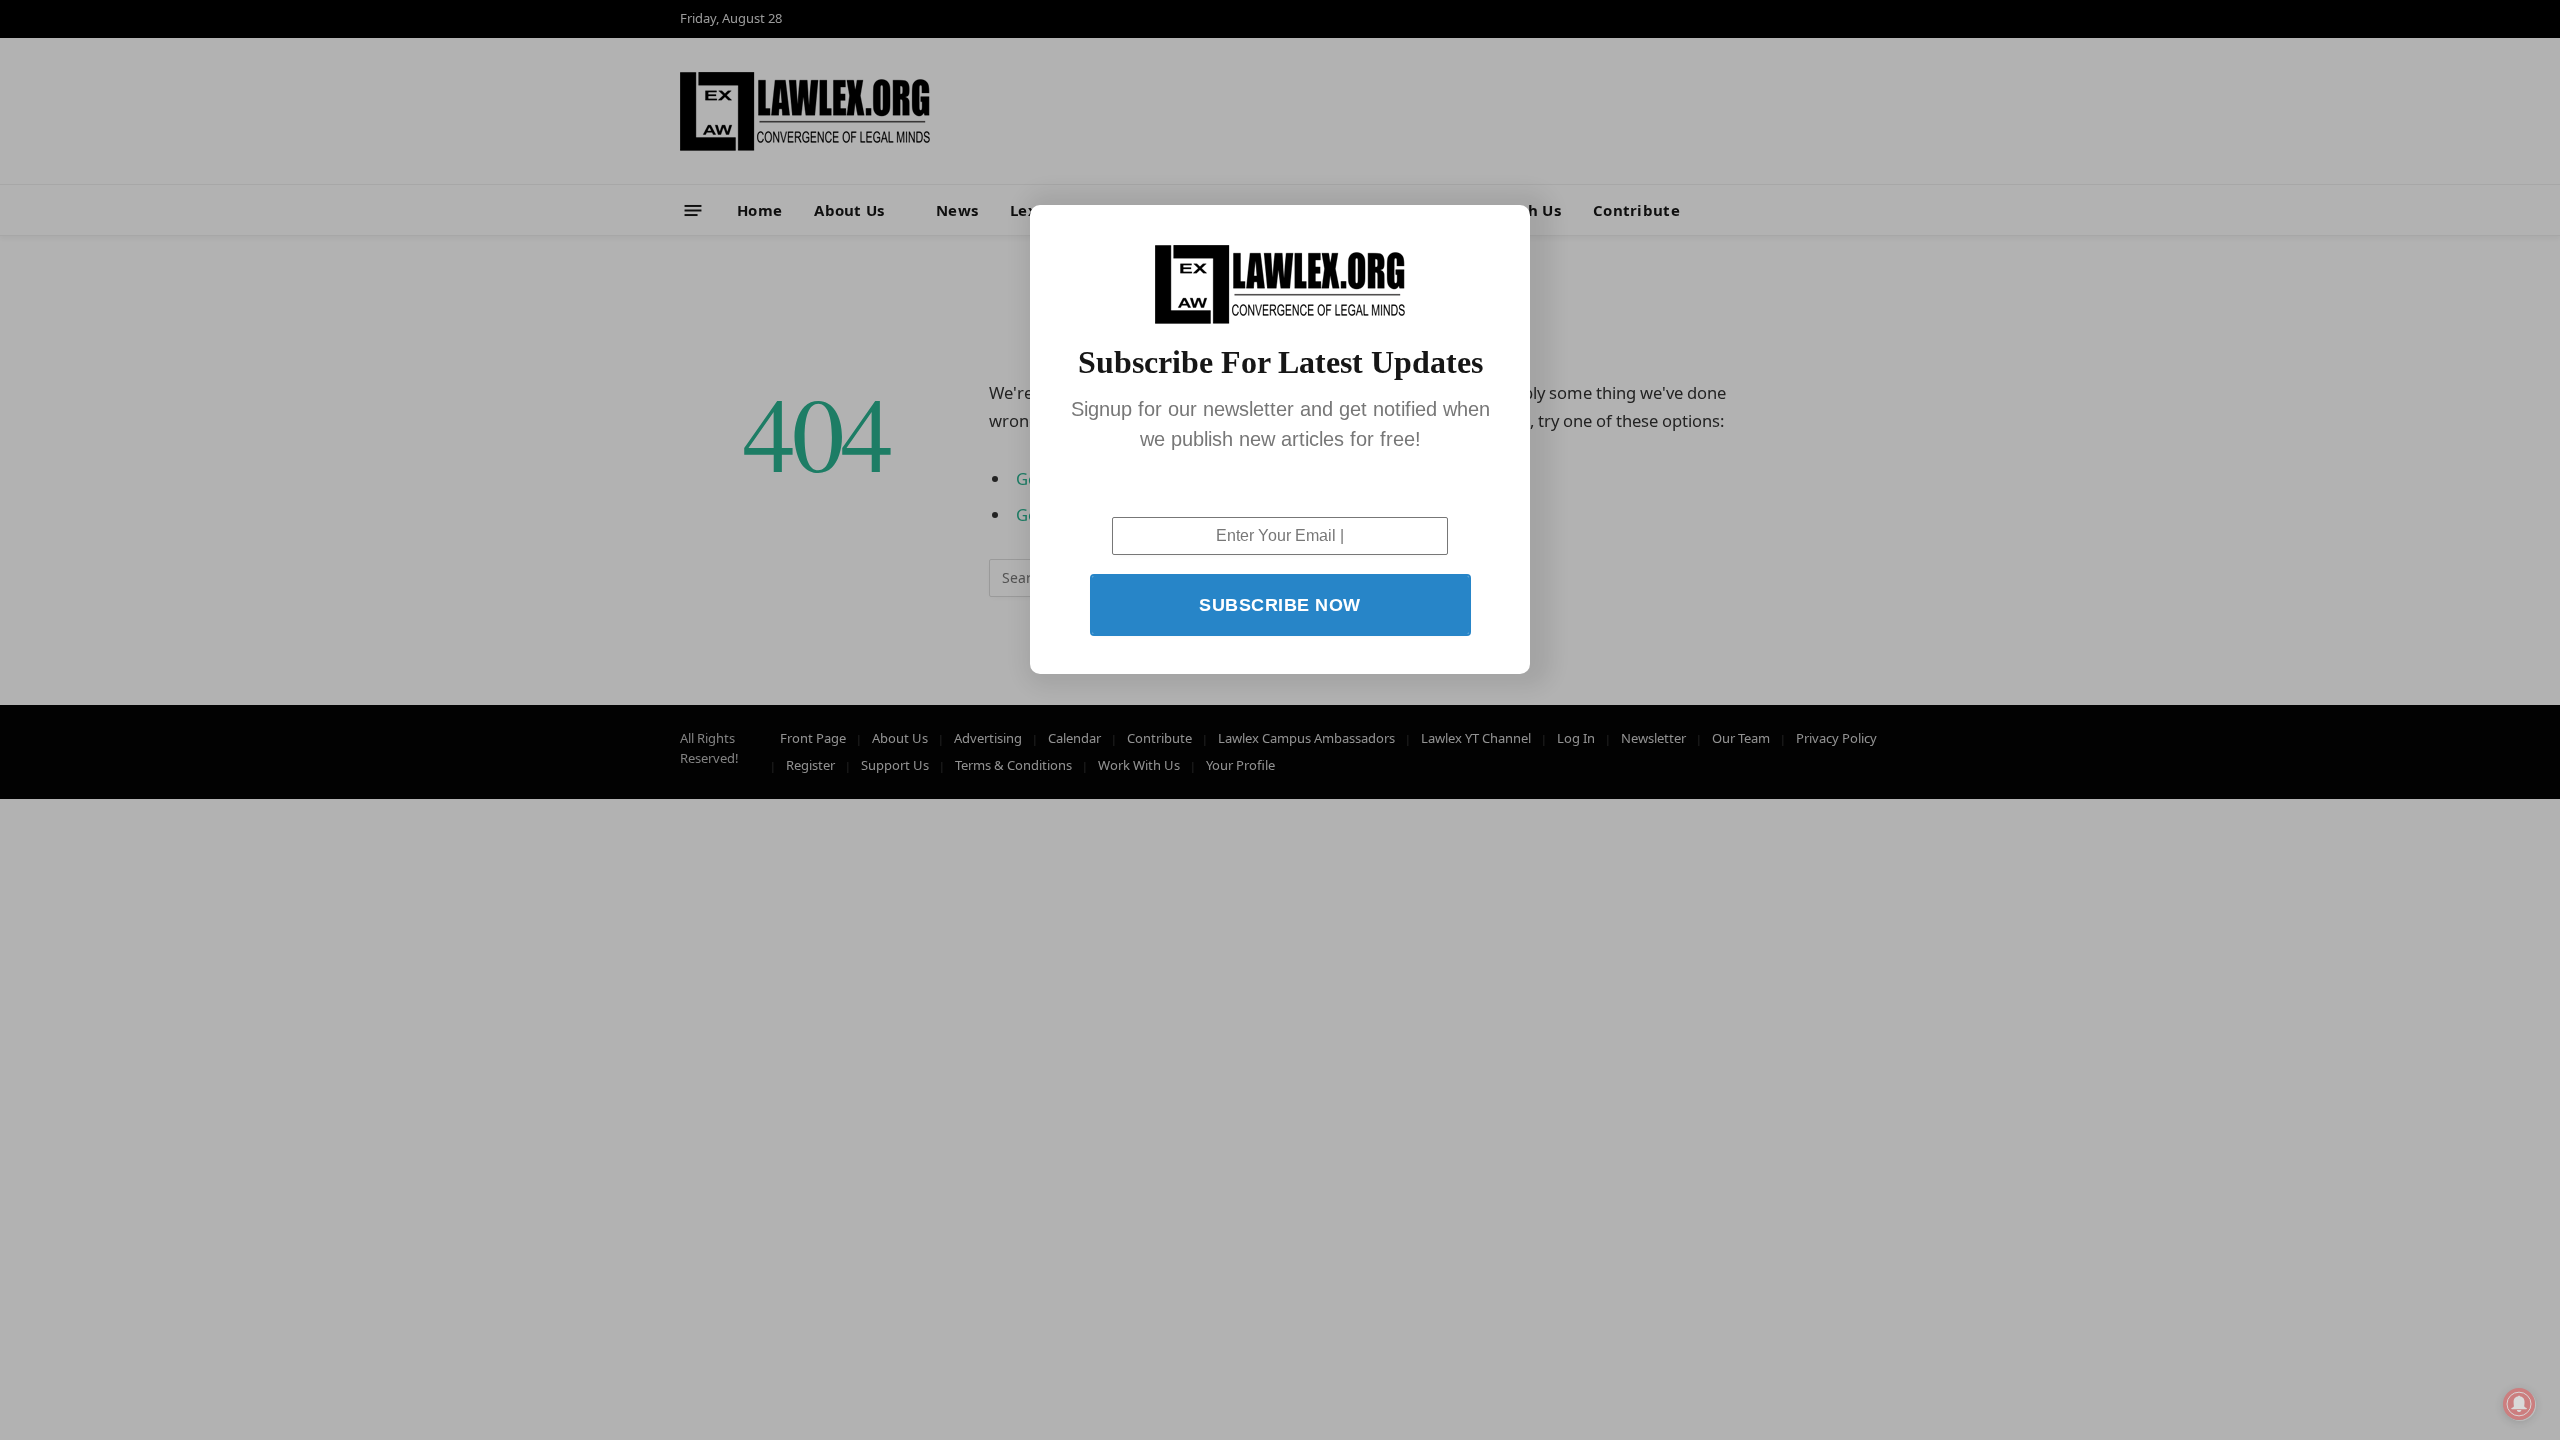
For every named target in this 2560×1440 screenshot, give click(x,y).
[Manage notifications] (2519, 1404)
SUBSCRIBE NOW (1280, 605)
